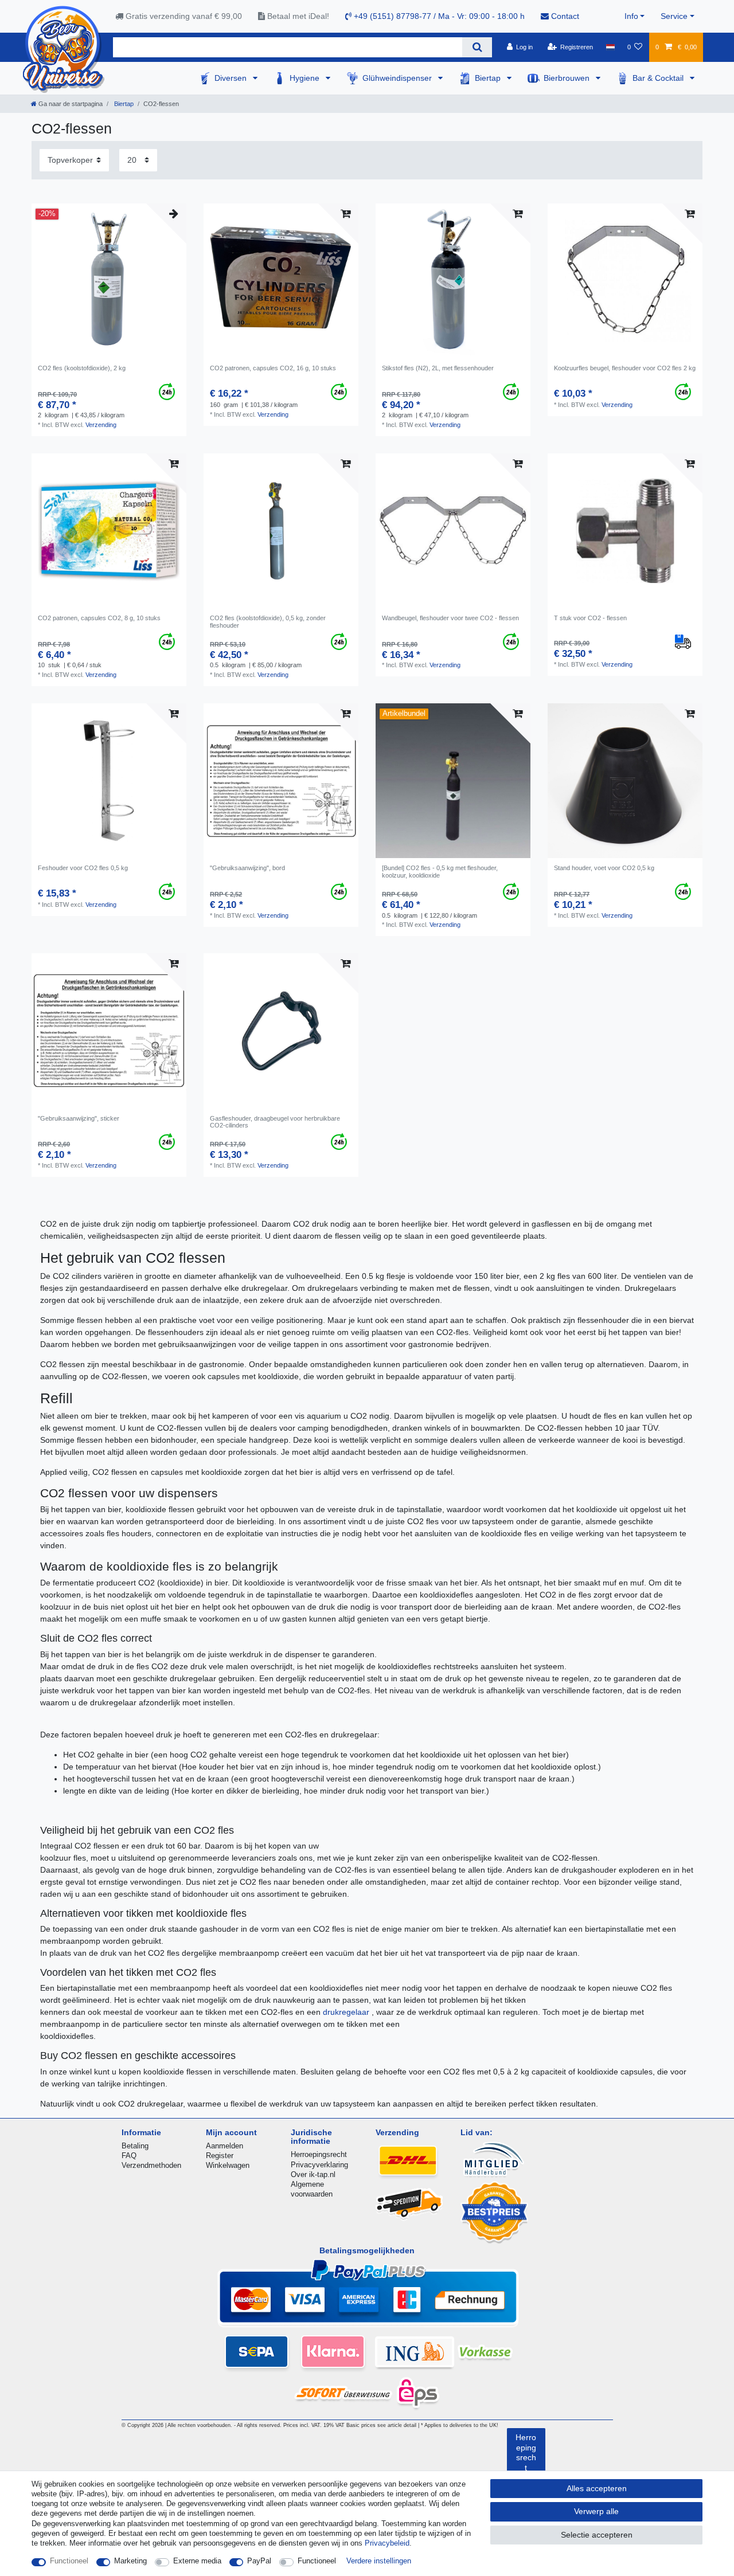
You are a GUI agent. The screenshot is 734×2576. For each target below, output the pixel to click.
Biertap (489, 78)
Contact (564, 16)
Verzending (101, 425)
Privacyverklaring (319, 2165)
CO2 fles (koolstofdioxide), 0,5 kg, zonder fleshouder (268, 621)
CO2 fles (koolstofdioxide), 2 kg (82, 368)
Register (220, 2156)
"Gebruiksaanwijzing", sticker (79, 1118)
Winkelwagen (228, 2165)
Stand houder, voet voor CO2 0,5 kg (604, 868)
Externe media (197, 2561)
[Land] (610, 47)
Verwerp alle (596, 2511)
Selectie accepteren (597, 2535)
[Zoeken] (477, 47)
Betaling (135, 2146)
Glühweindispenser (398, 78)
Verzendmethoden (151, 2165)
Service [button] (674, 16)
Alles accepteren (597, 2488)
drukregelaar (347, 2012)
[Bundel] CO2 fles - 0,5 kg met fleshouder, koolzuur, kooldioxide (440, 871)
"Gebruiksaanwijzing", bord (247, 868)
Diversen (232, 78)
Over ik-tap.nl (313, 2174)
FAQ (129, 2156)
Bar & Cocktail (659, 78)
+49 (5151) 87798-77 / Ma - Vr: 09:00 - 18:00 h (438, 16)
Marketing (130, 2561)
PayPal (259, 2561)
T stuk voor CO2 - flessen (590, 618)
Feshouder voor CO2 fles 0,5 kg (83, 868)
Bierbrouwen (568, 78)
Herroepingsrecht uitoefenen (526, 2463)
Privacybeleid (387, 2543)
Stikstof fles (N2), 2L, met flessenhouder (438, 368)
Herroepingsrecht (319, 2154)
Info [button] (631, 16)
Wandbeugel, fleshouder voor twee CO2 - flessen (450, 618)
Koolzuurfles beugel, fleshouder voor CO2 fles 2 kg (625, 368)
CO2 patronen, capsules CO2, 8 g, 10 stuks (99, 618)
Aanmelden (225, 2146)
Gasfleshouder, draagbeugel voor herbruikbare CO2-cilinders (275, 1122)
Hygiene (306, 78)
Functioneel (69, 2561)
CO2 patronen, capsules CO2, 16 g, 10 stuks (273, 368)
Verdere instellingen (379, 2561)
